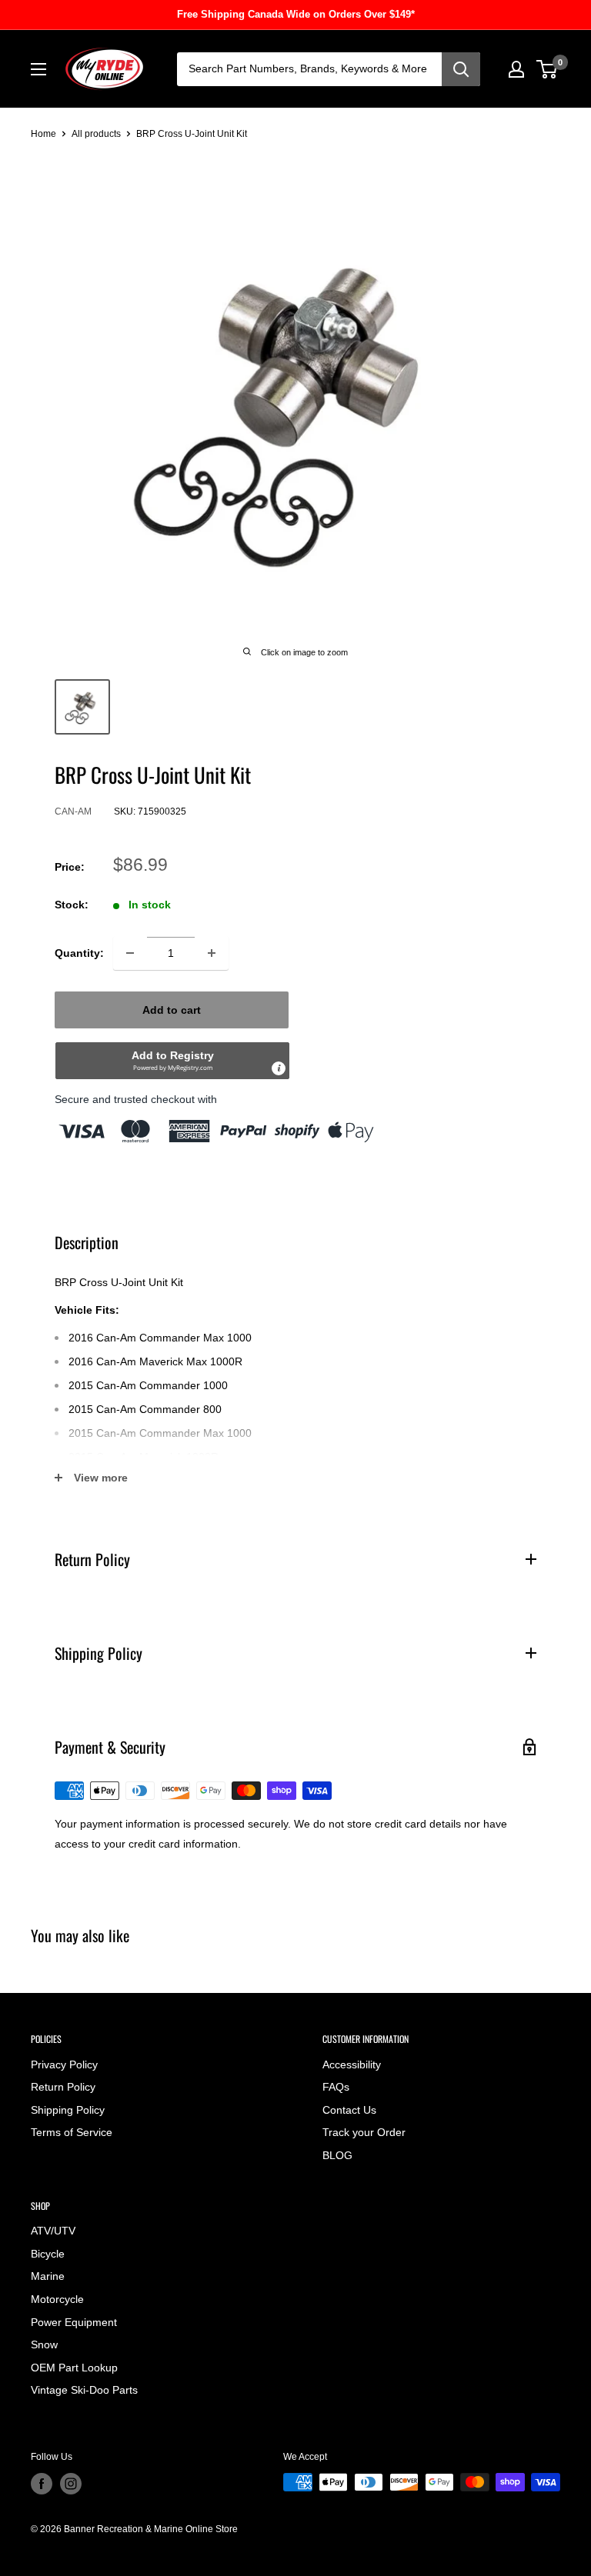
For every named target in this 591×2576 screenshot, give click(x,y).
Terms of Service (72, 2132)
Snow (44, 2344)
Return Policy (63, 2087)
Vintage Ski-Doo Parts (84, 2390)
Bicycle (48, 2254)
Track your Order (364, 2132)
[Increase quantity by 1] (212, 953)
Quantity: (79, 953)
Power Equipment (74, 2322)
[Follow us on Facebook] (42, 2484)
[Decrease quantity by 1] (130, 953)
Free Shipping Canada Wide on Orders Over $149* (296, 14)
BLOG (337, 2155)
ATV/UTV (53, 2231)
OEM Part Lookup (74, 2368)
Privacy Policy (64, 2064)
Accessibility (352, 2064)
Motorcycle (57, 2299)
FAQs (336, 2087)
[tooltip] (279, 1068)
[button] (172, 1061)
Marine (48, 2276)
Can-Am (73, 811)
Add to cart (172, 1010)
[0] (548, 69)
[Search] (461, 69)
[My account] (516, 69)
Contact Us (349, 2110)
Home (43, 134)
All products (96, 134)
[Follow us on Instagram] (71, 2484)
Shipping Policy (68, 2110)
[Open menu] (38, 69)
